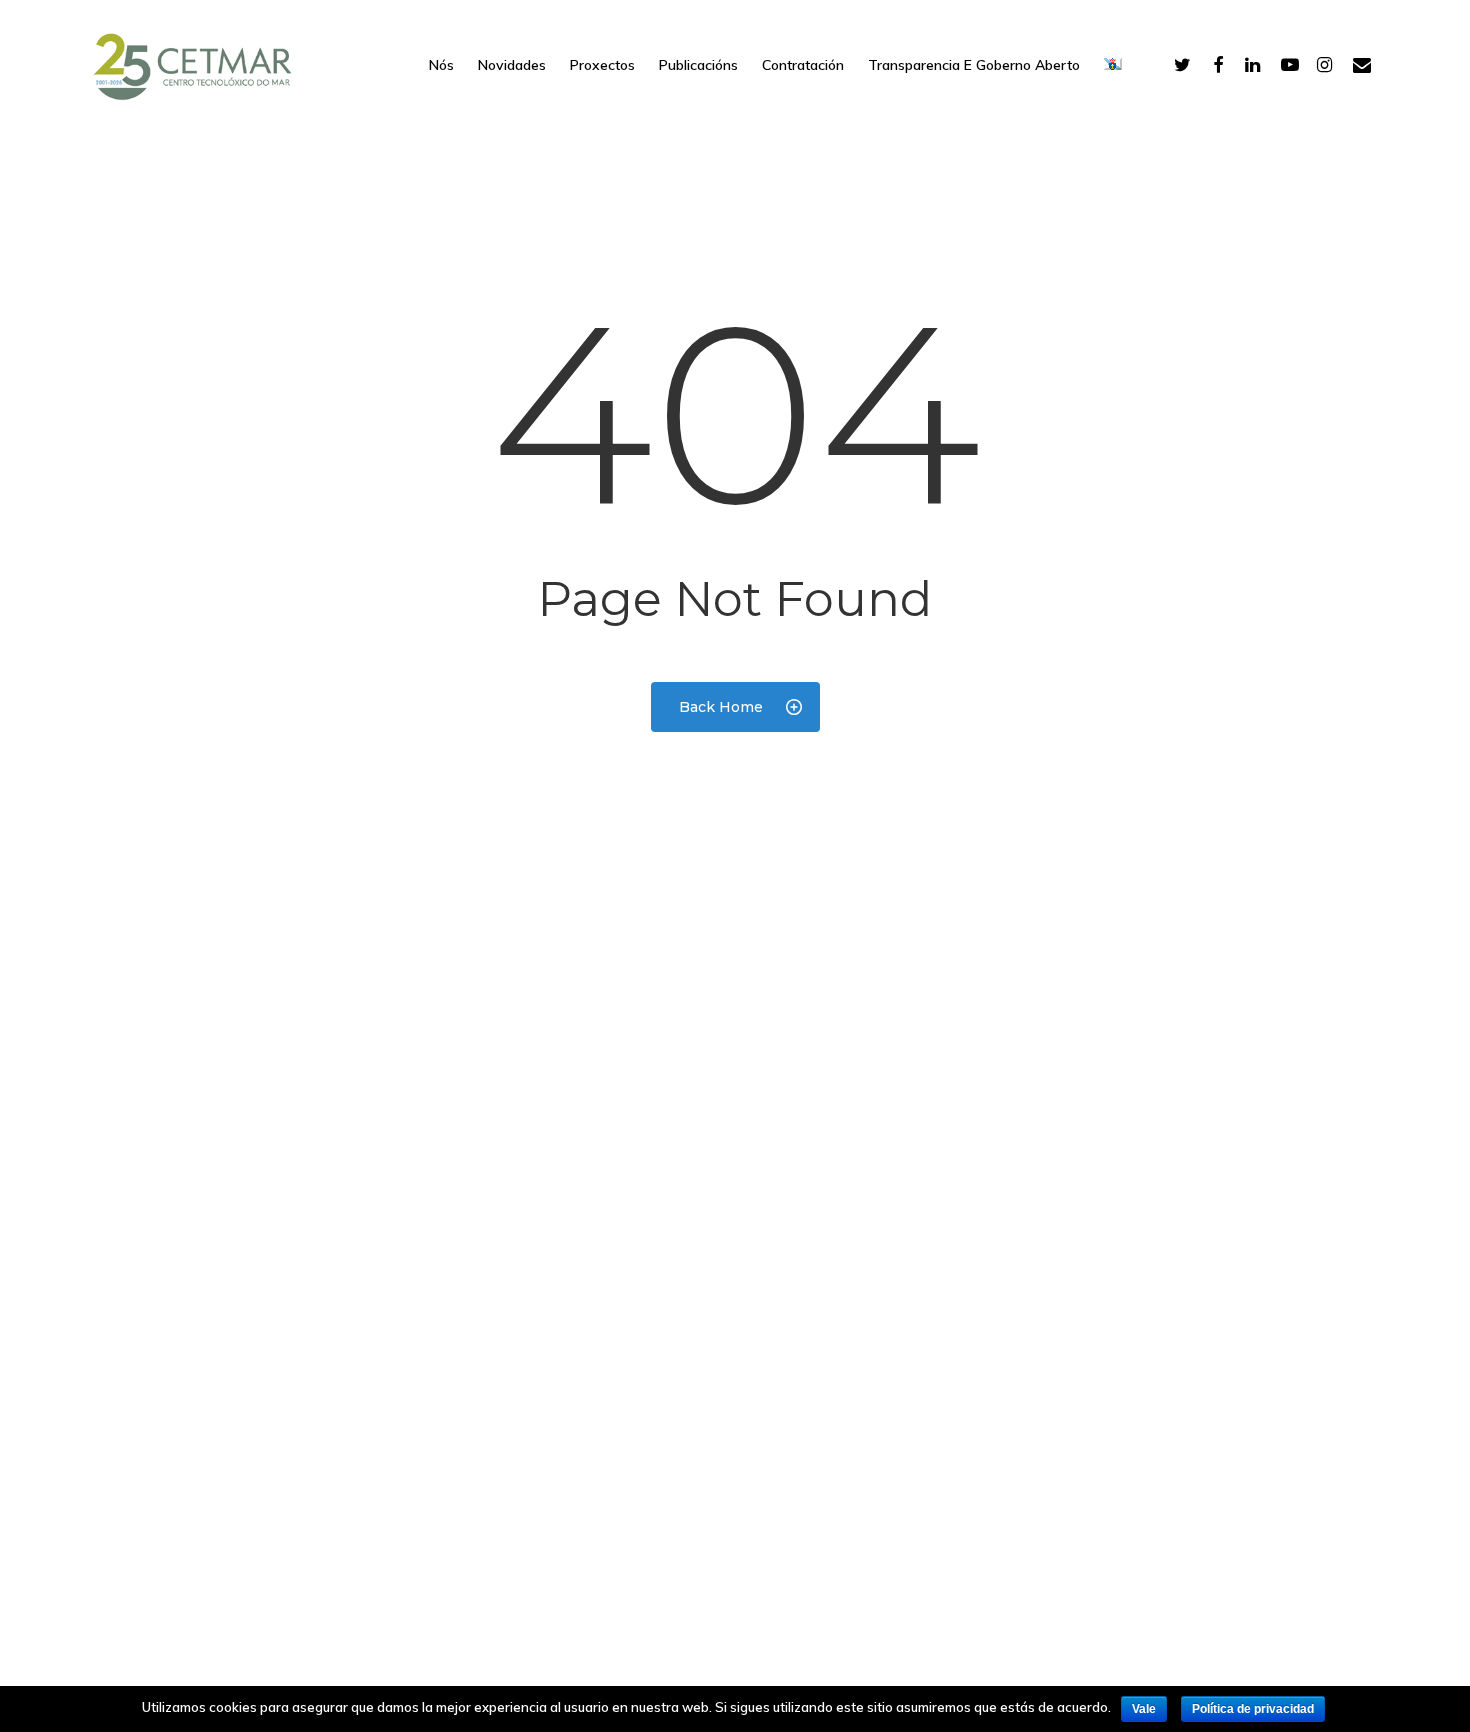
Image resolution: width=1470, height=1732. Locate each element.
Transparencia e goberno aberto (974, 65)
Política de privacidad (1253, 1709)
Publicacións (698, 65)
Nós (441, 65)
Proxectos (602, 65)
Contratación (803, 65)
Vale (1144, 1709)
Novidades (512, 65)
